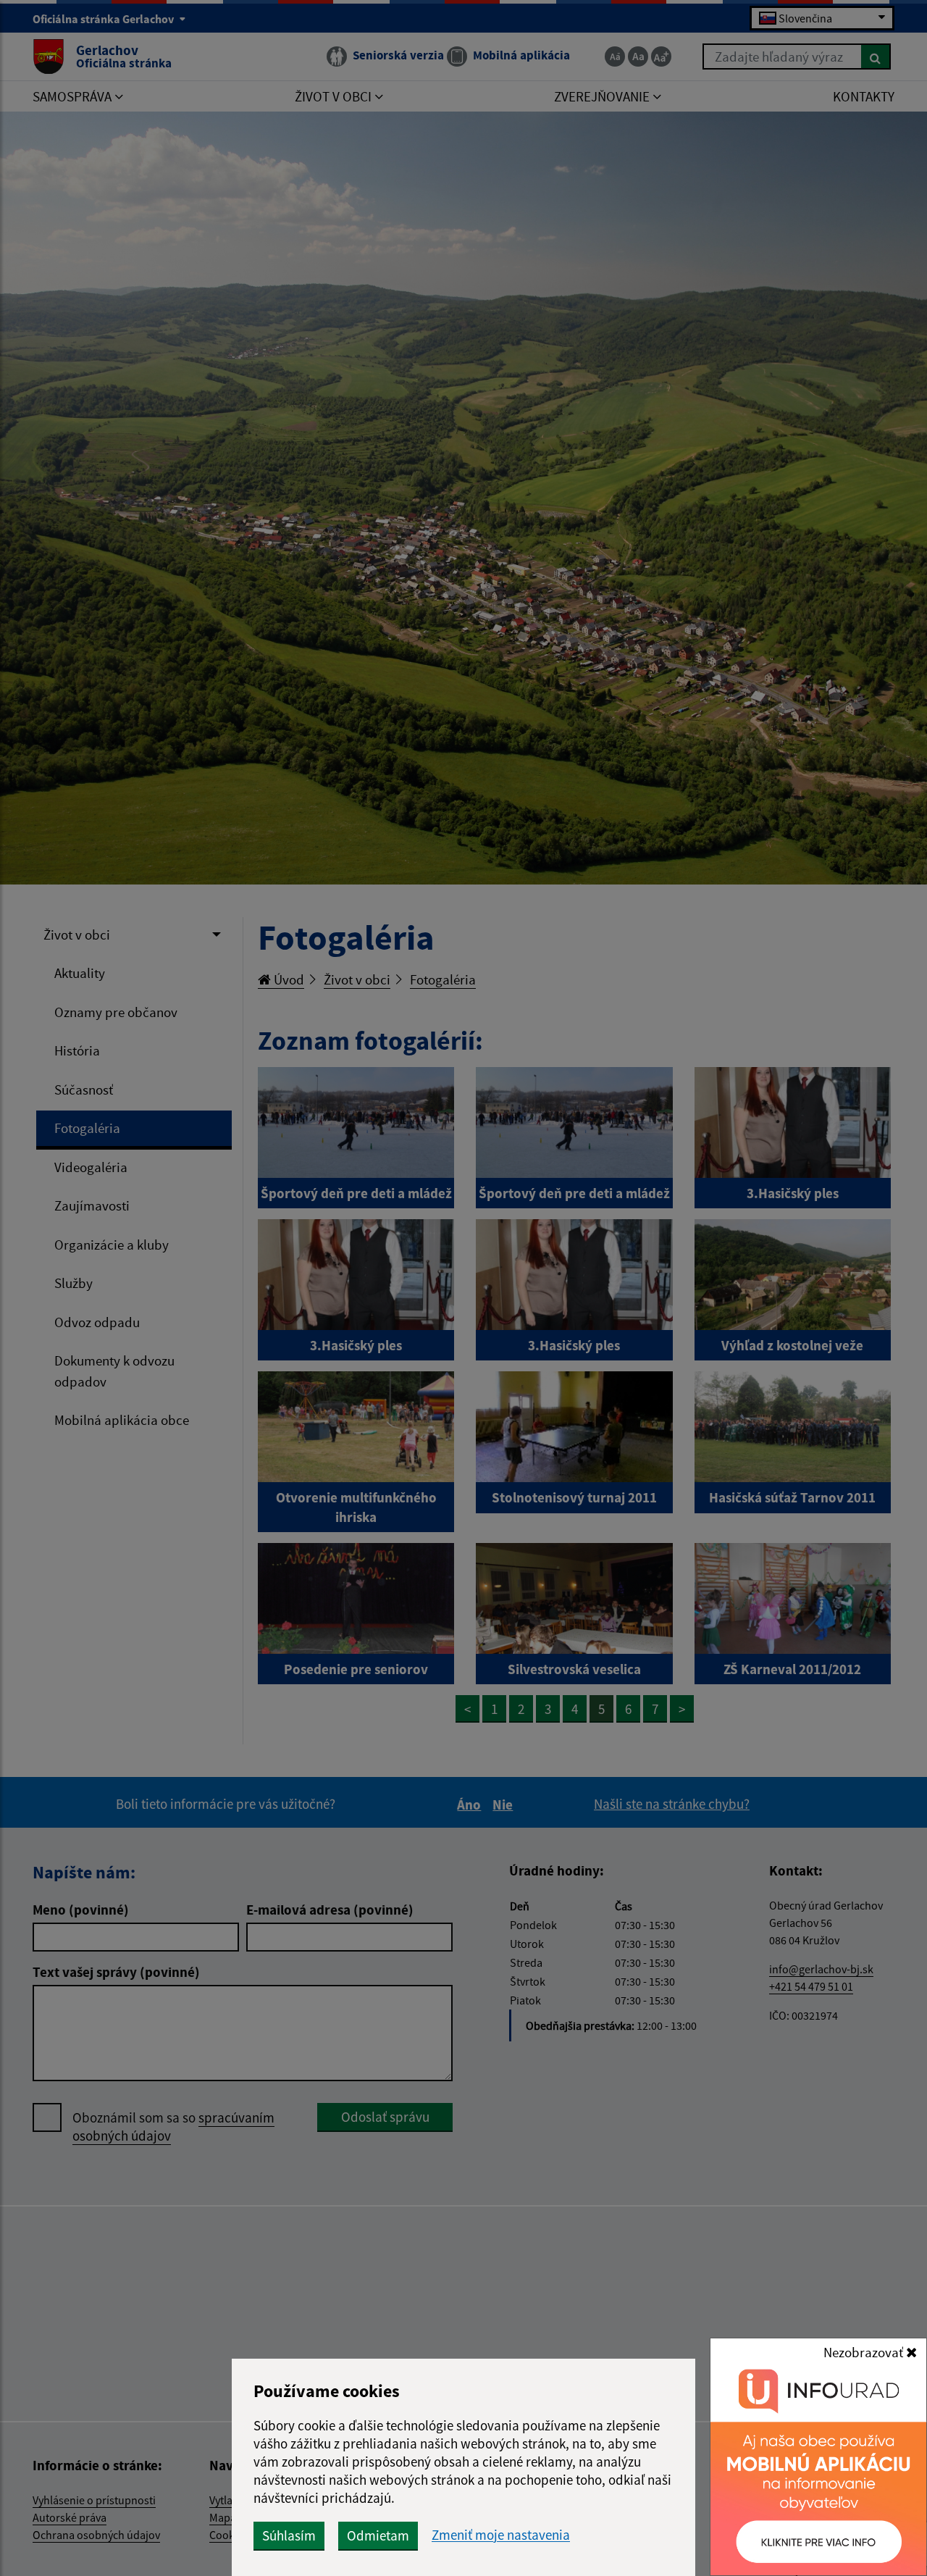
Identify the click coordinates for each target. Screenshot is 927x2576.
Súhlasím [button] (289, 2535)
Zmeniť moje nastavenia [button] (501, 2535)
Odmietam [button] (378, 2535)
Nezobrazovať (865, 2352)
